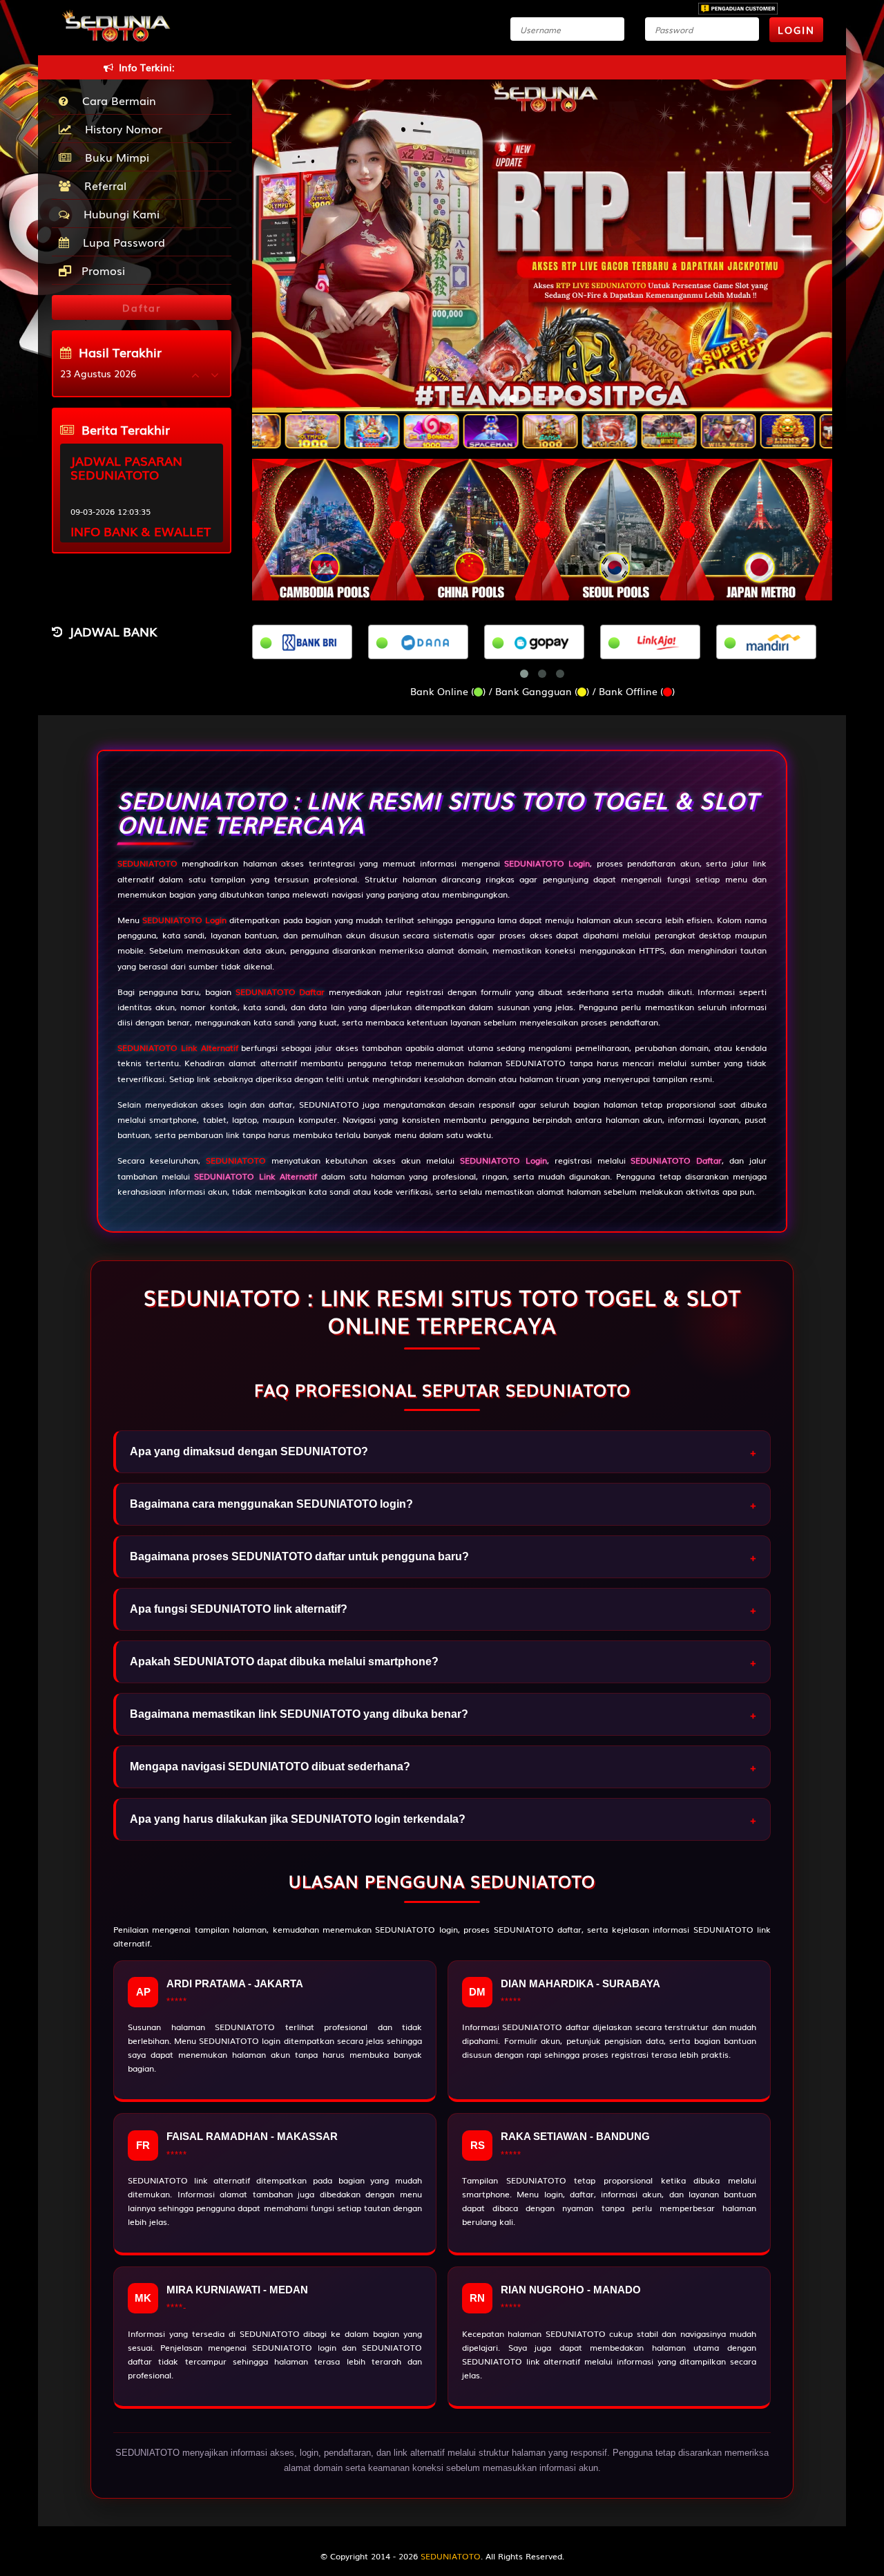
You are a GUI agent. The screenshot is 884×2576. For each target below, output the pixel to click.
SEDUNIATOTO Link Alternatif (178, 1048)
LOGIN (796, 30)
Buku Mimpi (114, 157)
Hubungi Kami (118, 214)
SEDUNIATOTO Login (184, 920)
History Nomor (120, 129)
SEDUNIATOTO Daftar (280, 992)
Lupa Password (121, 242)
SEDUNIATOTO (147, 863)
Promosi (102, 270)
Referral (102, 185)
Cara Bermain (116, 100)
